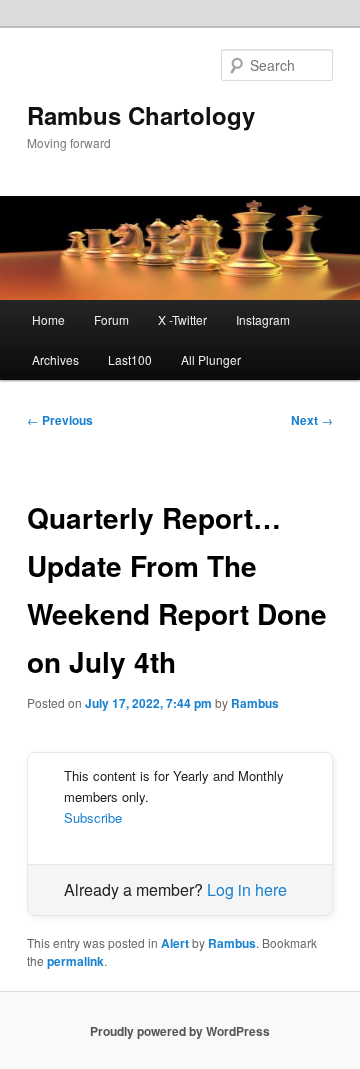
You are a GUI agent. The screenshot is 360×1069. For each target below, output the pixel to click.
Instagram (263, 319)
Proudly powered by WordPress (180, 1031)
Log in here (247, 889)
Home (48, 319)
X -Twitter (182, 319)
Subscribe (93, 817)
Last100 (130, 359)
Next (312, 420)
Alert (175, 943)
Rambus (255, 703)
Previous (60, 420)
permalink (75, 961)
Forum (111, 319)
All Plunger (211, 359)
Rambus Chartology (141, 115)
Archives (55, 359)
